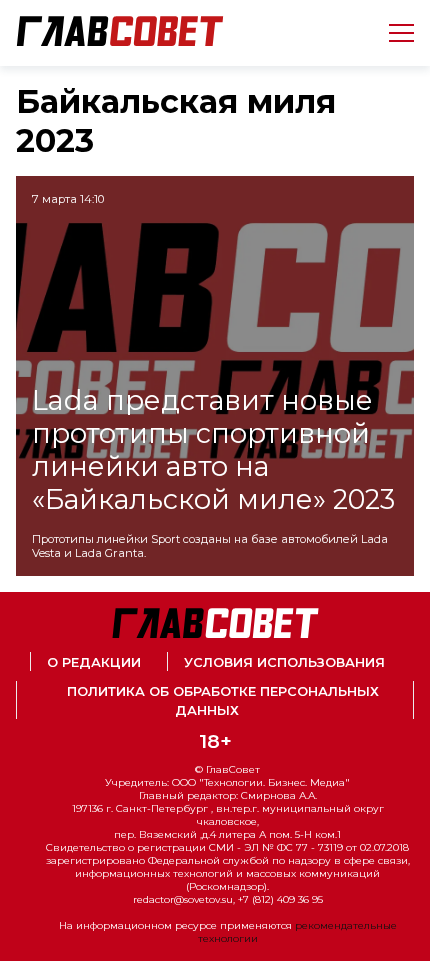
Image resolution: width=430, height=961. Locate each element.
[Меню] (393, 33)
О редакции (94, 662)
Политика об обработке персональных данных (223, 701)
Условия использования (284, 662)
